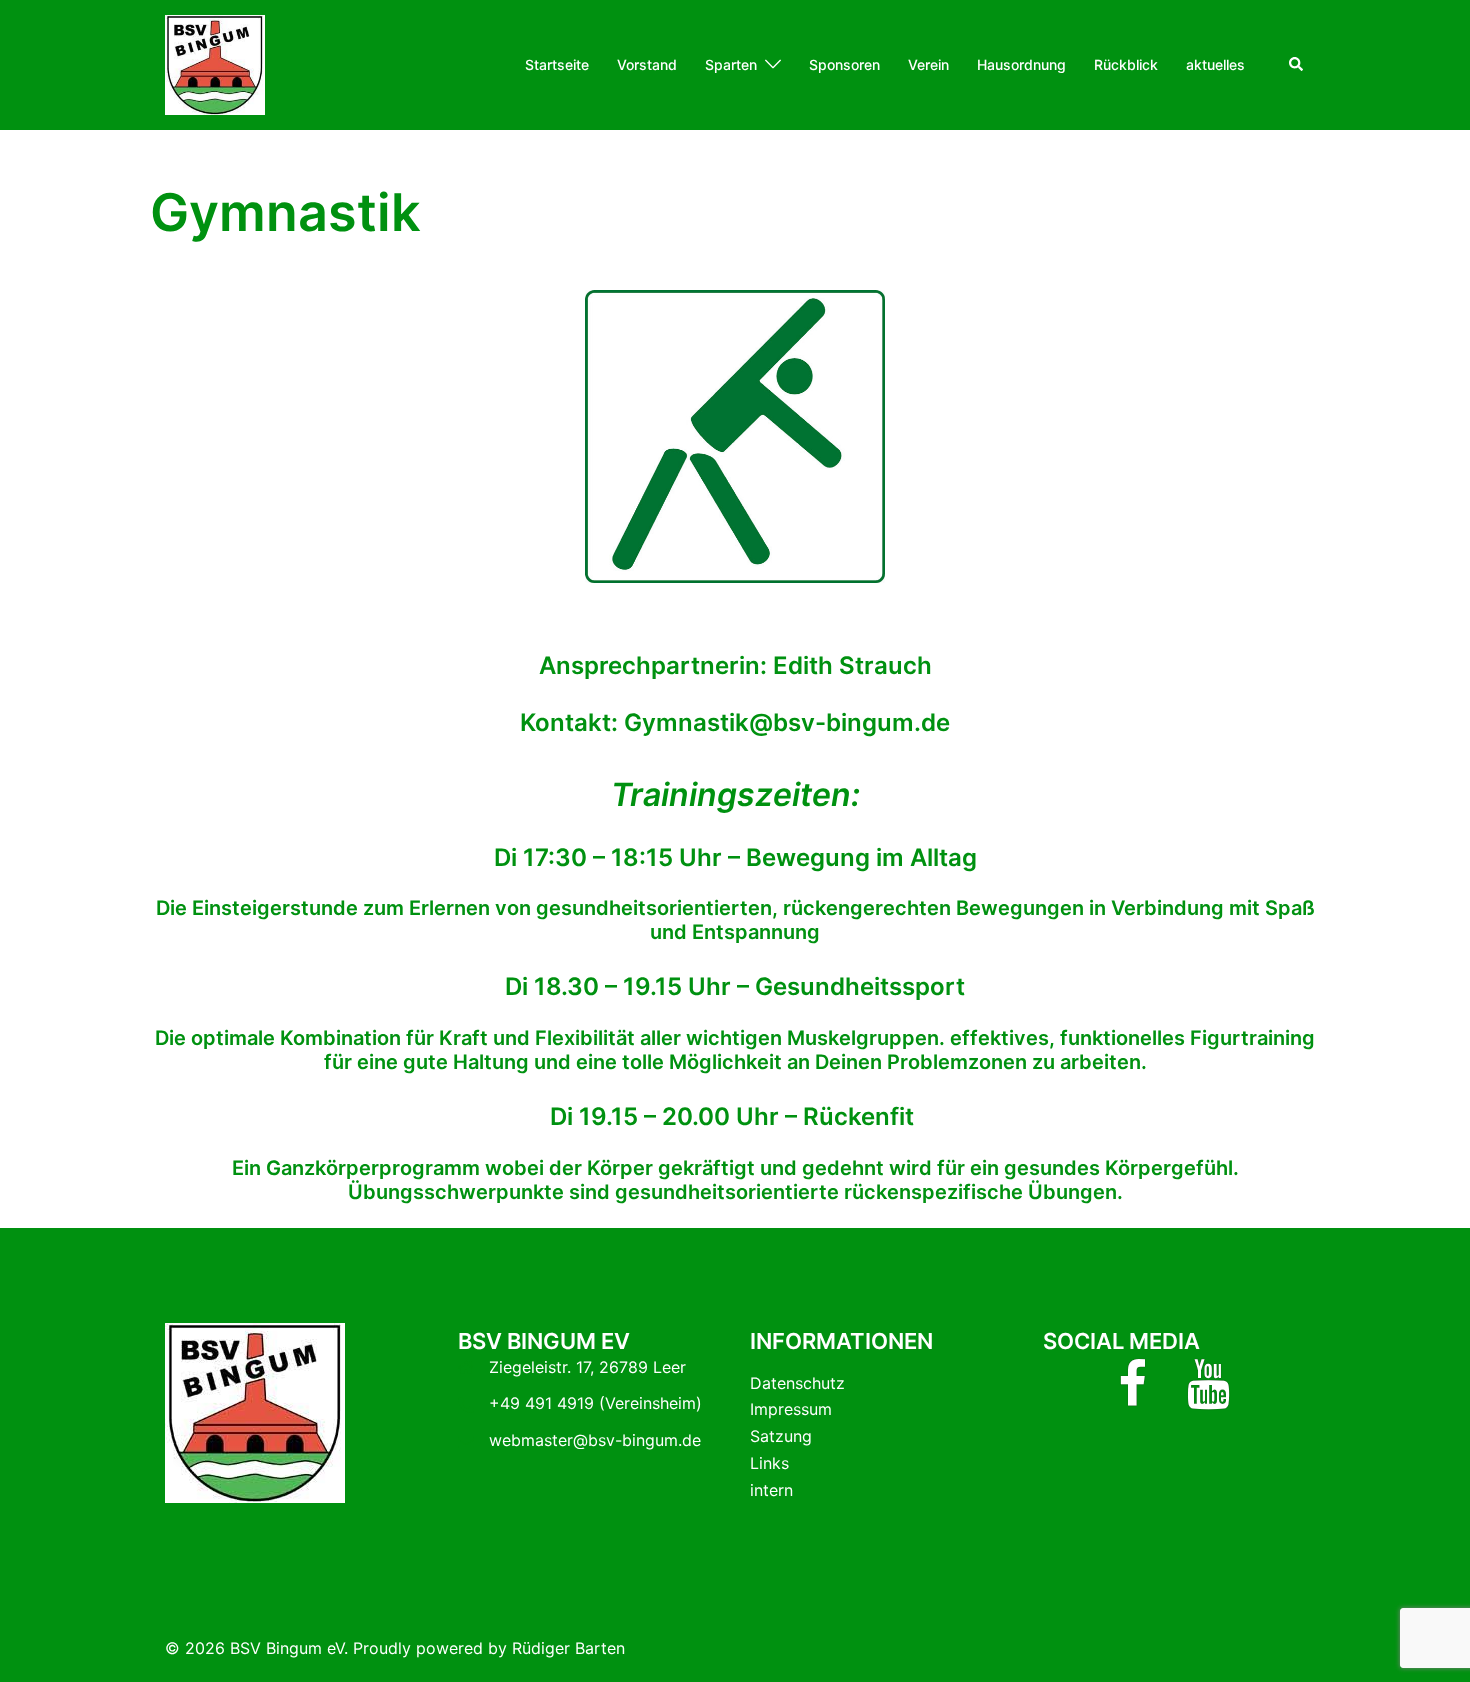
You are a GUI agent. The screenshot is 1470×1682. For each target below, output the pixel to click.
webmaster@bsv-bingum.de (595, 1440)
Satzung (781, 1436)
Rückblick (1126, 64)
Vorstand (647, 64)
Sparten (731, 64)
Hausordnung (1021, 64)
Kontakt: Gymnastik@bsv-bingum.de (735, 722)
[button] (1297, 65)
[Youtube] (1208, 1396)
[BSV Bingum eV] (215, 63)
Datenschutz (797, 1383)
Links (769, 1463)
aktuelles (1215, 64)
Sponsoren (844, 64)
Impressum (791, 1409)
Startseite (557, 64)
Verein (928, 64)
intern (771, 1490)
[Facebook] (1132, 1396)
